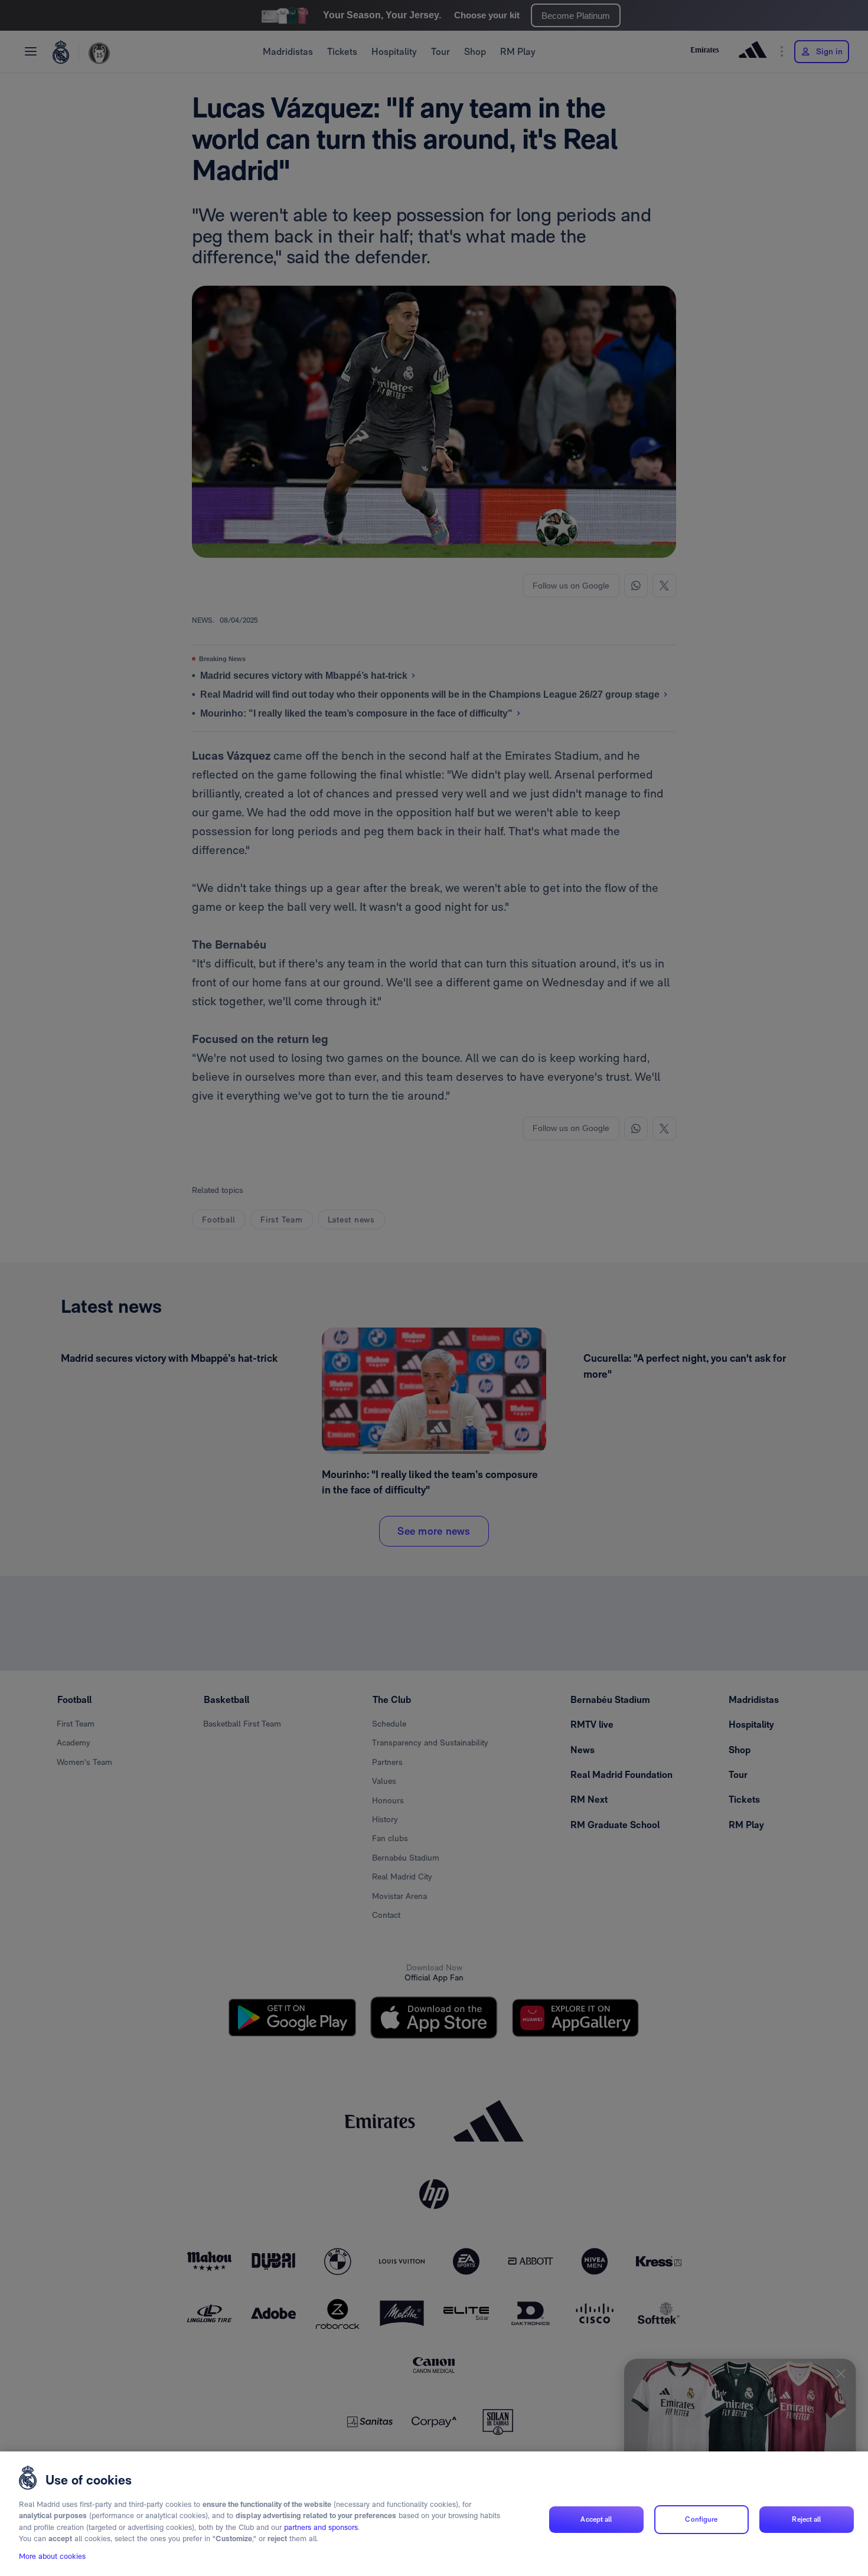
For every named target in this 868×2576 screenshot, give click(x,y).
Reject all (806, 2519)
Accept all (596, 2519)
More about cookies (52, 2556)
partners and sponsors (321, 2527)
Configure (701, 2519)
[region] (434, 2514)
